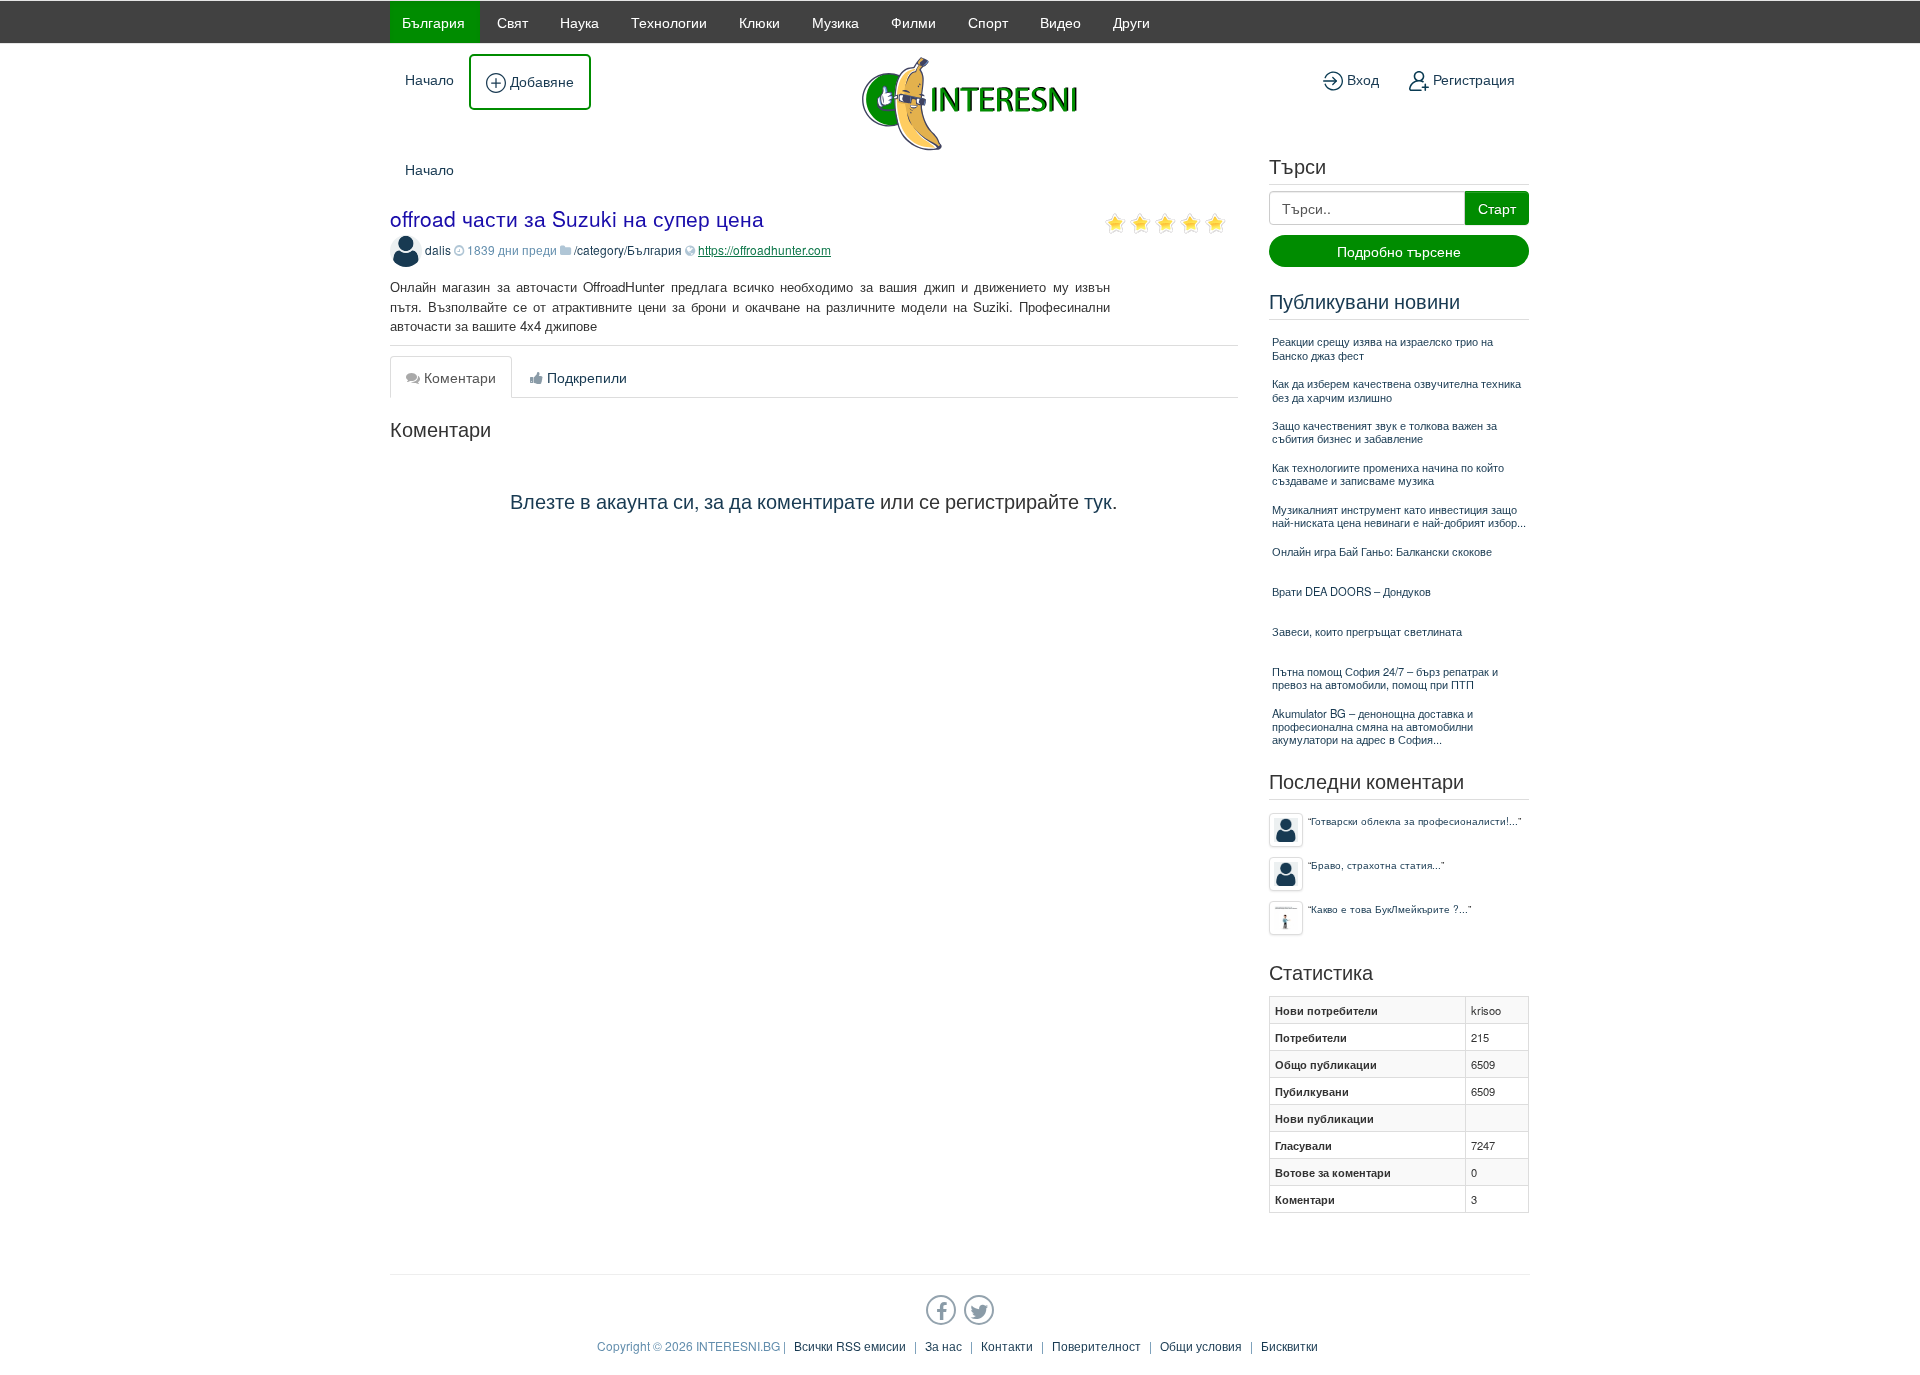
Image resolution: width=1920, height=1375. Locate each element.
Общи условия (1201, 1345)
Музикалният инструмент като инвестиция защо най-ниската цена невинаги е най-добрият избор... (1399, 515)
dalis (438, 249)
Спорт (988, 22)
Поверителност (1096, 1345)
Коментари (458, 377)
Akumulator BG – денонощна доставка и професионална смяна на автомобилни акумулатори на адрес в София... (1372, 726)
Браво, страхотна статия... (1376, 864)
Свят (512, 22)
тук (1098, 500)
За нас (943, 1345)
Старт (1497, 208)
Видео (1060, 22)
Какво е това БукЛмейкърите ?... (1389, 908)
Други (1131, 22)
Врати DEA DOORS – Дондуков (1351, 591)
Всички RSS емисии (850, 1345)
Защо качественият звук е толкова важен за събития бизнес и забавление (1384, 431)
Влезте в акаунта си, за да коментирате (692, 500)
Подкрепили (585, 377)
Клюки (759, 22)
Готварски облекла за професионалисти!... (1414, 820)
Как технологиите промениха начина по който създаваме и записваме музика (1388, 473)
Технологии (669, 22)
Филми (913, 22)
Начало (429, 79)
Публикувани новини (1364, 300)
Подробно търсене (1399, 251)
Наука (579, 22)
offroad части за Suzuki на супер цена (577, 218)
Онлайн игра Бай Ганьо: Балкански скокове (1382, 551)
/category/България (628, 249)
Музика (835, 22)
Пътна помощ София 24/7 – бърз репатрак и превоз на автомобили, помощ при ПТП (1385, 677)
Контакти (1007, 1345)
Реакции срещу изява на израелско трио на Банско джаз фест (1382, 347)
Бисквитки (1289, 1345)
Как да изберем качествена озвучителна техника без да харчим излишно (1396, 389)
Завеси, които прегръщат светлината (1367, 631)
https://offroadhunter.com (764, 249)
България (433, 22)
